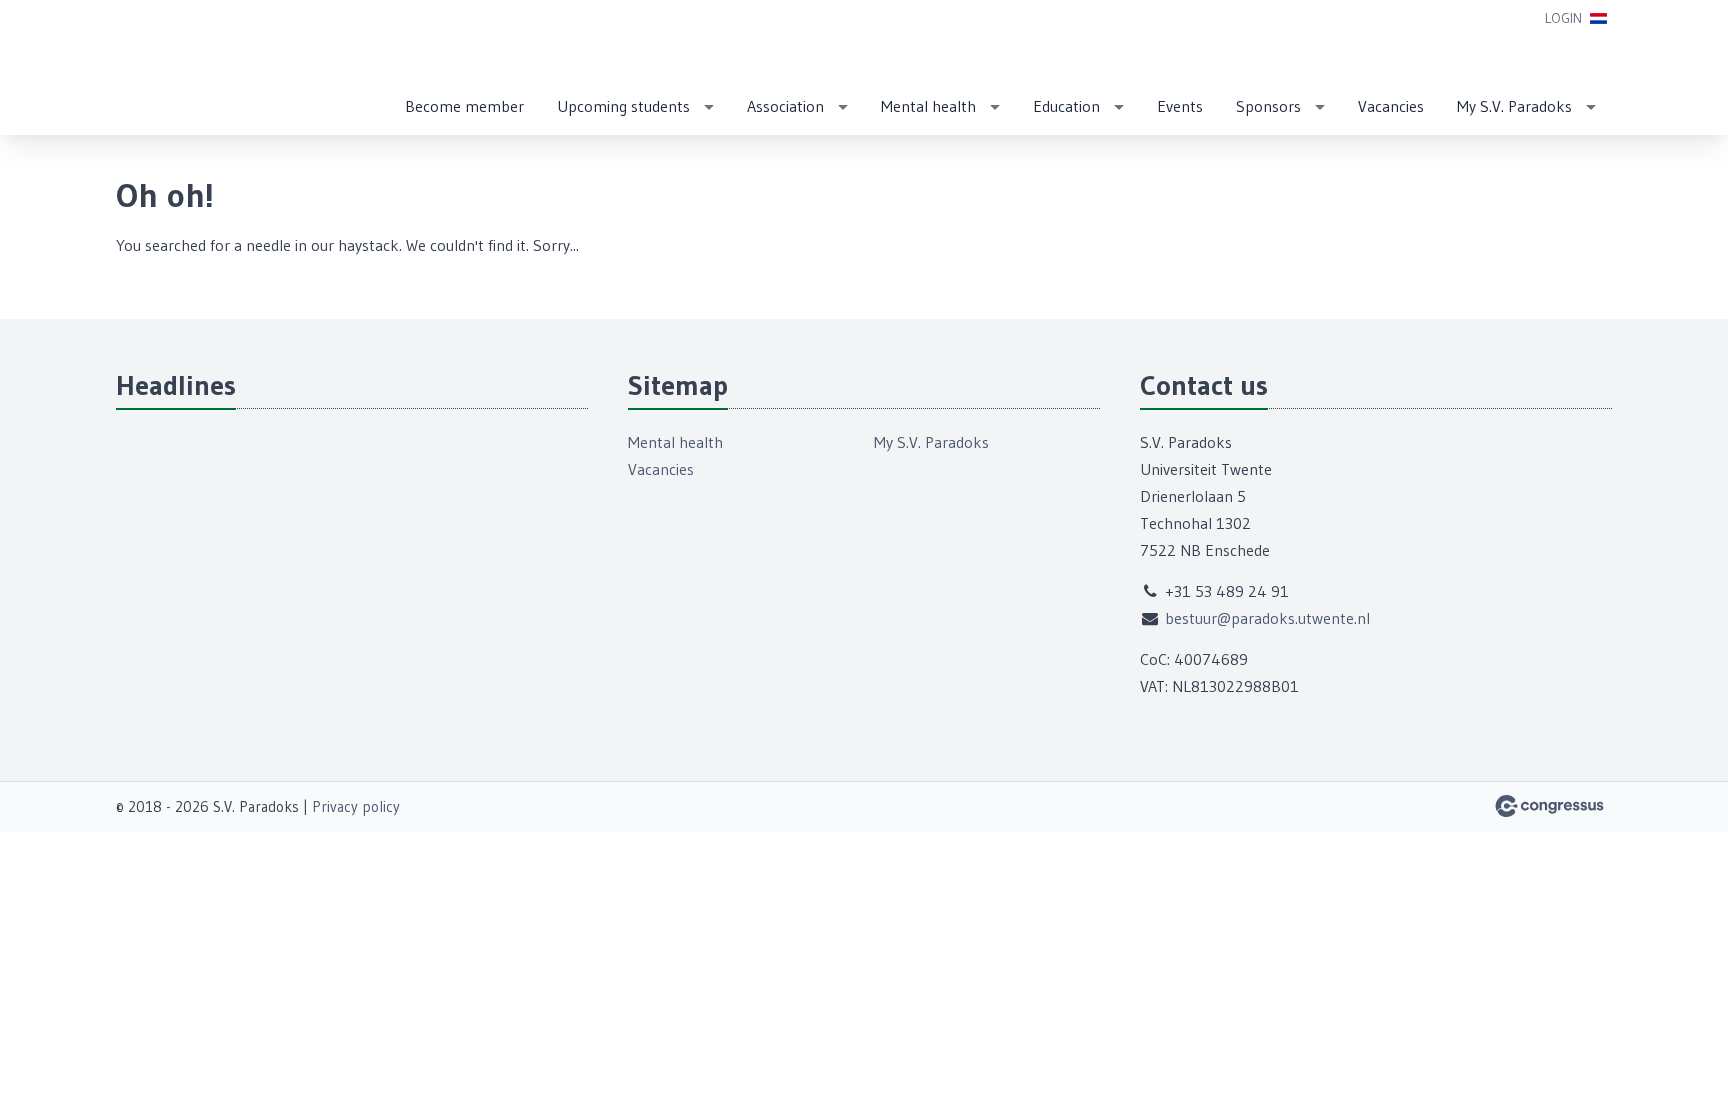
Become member (464, 106)
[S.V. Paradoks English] (166, 69)
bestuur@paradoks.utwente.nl (1267, 618)
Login (1563, 18)
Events (1180, 106)
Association (785, 106)
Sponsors (1268, 106)
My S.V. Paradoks (1514, 106)
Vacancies (1391, 106)
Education (1066, 106)
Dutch (1598, 18)
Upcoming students (623, 106)
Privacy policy (356, 806)
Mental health (928, 106)
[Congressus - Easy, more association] (1549, 806)
